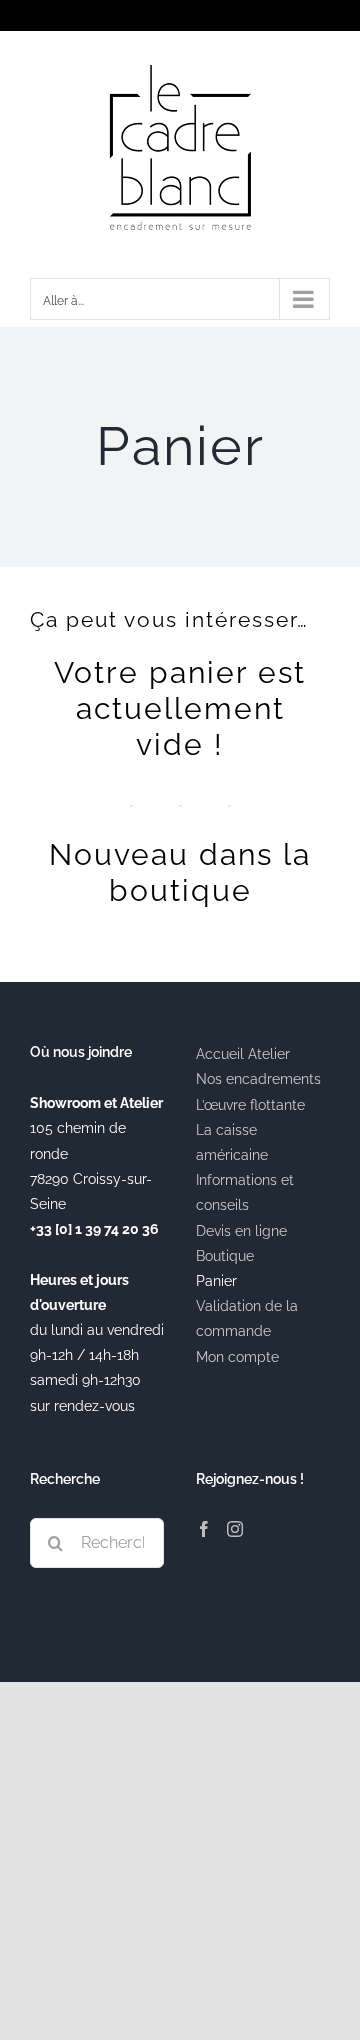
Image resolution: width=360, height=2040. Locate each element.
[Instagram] (235, 1529)
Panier (216, 1281)
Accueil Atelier (243, 1054)
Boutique (225, 1256)
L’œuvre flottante (250, 1105)
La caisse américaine (232, 1142)
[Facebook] (204, 1529)
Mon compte (237, 1357)
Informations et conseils (245, 1192)
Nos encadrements (258, 1079)
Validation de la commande (247, 1318)
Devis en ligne (241, 1231)
